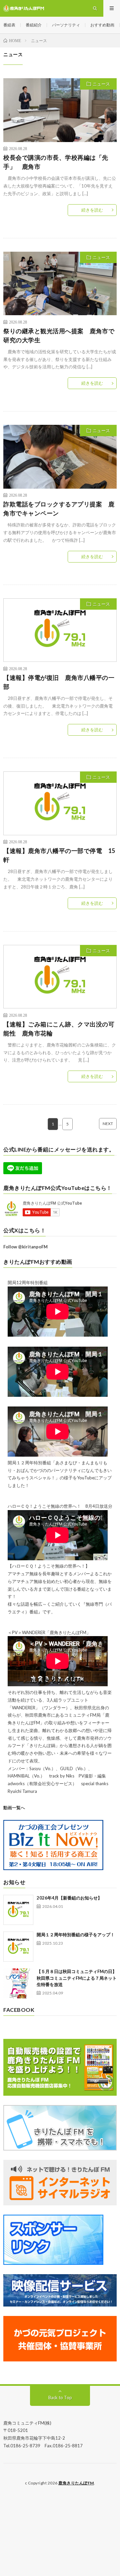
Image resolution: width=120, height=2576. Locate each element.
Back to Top (60, 2398)
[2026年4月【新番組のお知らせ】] (18, 1910)
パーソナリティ (66, 25)
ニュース (101, 84)
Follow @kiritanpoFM (25, 1247)
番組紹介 (34, 25)
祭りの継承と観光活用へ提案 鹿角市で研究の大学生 (59, 335)
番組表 (9, 25)
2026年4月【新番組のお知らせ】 (69, 1898)
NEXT (108, 1124)
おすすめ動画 (102, 25)
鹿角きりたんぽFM (76, 2483)
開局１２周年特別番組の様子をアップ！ (76, 1935)
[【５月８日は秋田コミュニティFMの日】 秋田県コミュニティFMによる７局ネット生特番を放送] (18, 1983)
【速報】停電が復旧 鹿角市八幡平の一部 (59, 682)
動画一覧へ (14, 1808)
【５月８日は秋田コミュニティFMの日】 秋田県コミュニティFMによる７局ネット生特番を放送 (77, 1978)
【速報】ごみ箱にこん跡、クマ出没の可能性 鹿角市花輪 (59, 1029)
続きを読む (92, 210)
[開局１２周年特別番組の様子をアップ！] (18, 1947)
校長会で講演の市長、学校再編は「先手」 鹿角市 (56, 162)
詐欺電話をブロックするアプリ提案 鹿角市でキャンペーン (59, 509)
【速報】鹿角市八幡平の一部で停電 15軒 (59, 855)
